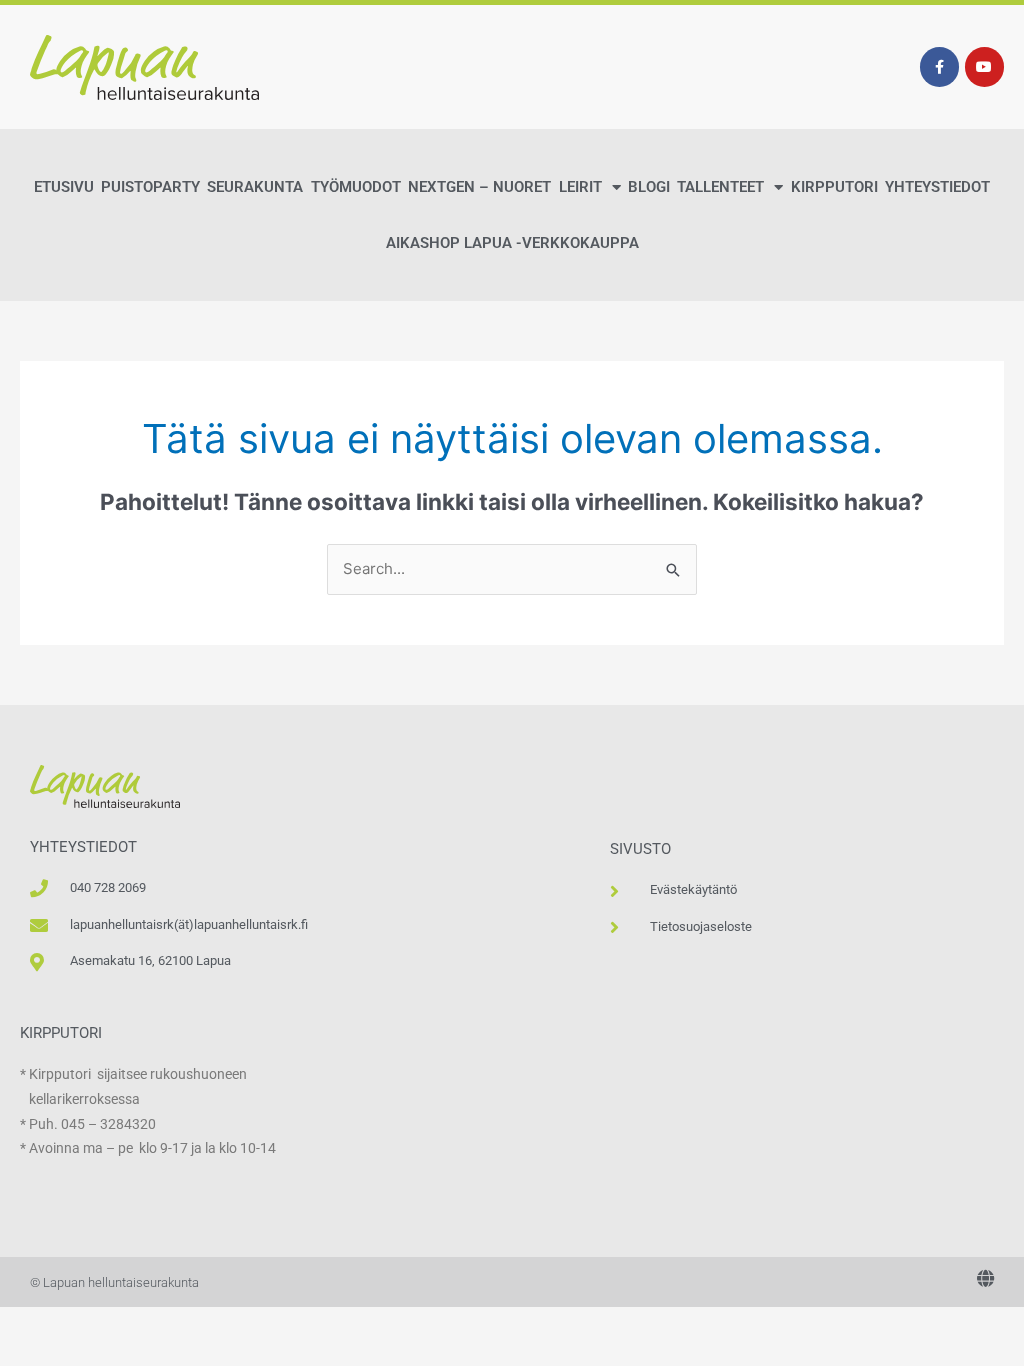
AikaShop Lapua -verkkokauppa (512, 243)
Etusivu (64, 187)
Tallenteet (720, 187)
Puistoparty (150, 187)
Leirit (580, 187)
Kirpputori (834, 187)
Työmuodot (356, 187)
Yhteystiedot (937, 187)
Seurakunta (255, 187)
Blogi (649, 187)
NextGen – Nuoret (479, 187)
